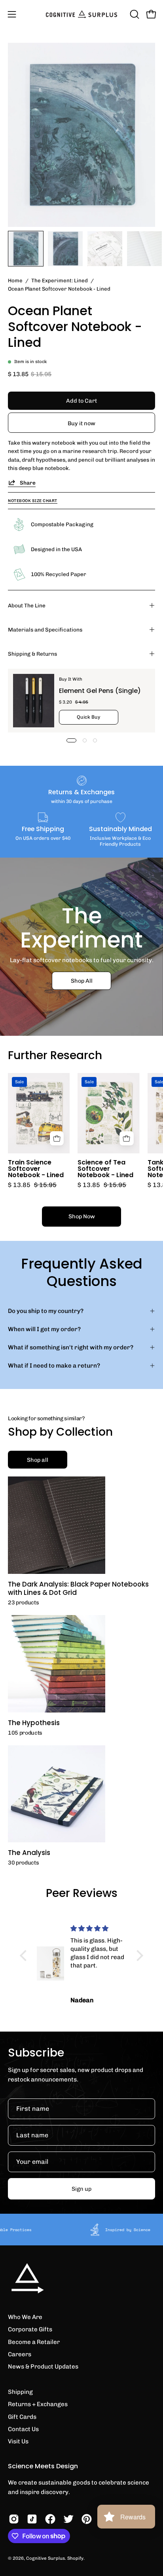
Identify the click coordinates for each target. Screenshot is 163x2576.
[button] (134, 14)
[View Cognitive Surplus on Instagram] (14, 2519)
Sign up (81, 2189)
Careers (20, 2354)
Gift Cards (22, 2417)
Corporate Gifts (30, 2329)
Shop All (82, 980)
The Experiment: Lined (60, 280)
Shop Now (82, 1216)
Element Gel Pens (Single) (100, 691)
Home (15, 280)
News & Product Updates (43, 2367)
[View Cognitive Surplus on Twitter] (68, 2519)
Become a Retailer (34, 2342)
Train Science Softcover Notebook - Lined (36, 1169)
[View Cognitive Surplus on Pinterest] (87, 2519)
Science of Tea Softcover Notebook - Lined (105, 1169)
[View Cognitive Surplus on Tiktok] (32, 2519)
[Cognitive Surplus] (81, 14)
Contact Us (23, 2429)
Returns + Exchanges (38, 2404)
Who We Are (25, 2317)
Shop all (38, 1460)
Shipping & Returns (32, 654)
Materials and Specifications (45, 630)
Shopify (75, 2558)
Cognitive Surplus (45, 2558)
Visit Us (18, 2441)
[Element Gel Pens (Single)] (34, 701)
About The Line (27, 605)
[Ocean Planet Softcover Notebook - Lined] (26, 249)
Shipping (20, 2392)
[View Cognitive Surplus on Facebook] (50, 2519)
